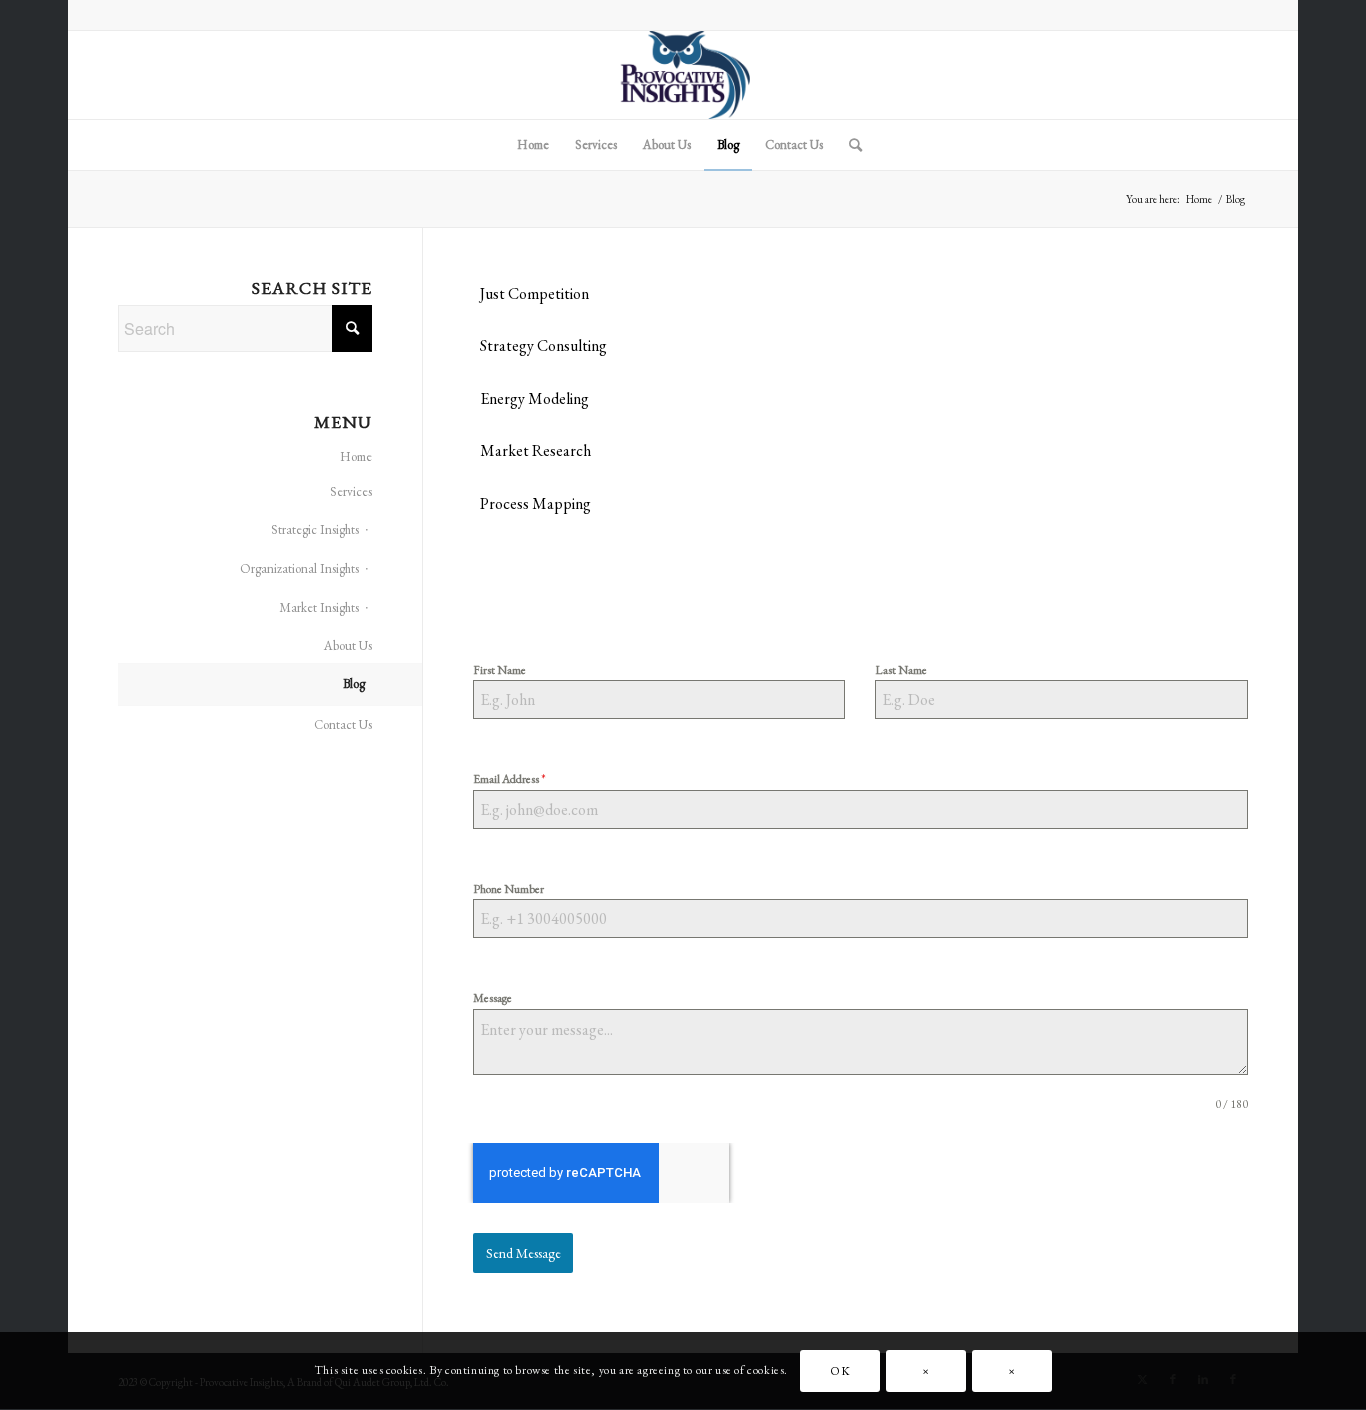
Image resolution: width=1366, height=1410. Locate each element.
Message (492, 998)
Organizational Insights (299, 568)
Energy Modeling (534, 398)
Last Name (901, 670)
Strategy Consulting (543, 345)
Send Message (523, 1253)
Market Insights (319, 607)
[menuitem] (533, 145)
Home (356, 456)
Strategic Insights (315, 529)
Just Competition (534, 293)
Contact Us (343, 724)
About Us (348, 645)
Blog (354, 683)
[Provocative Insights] (683, 75)
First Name (499, 670)
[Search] (849, 145)
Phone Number (508, 889)
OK (840, 1371)
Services (351, 491)
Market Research (535, 450)
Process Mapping (535, 503)
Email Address (509, 778)
